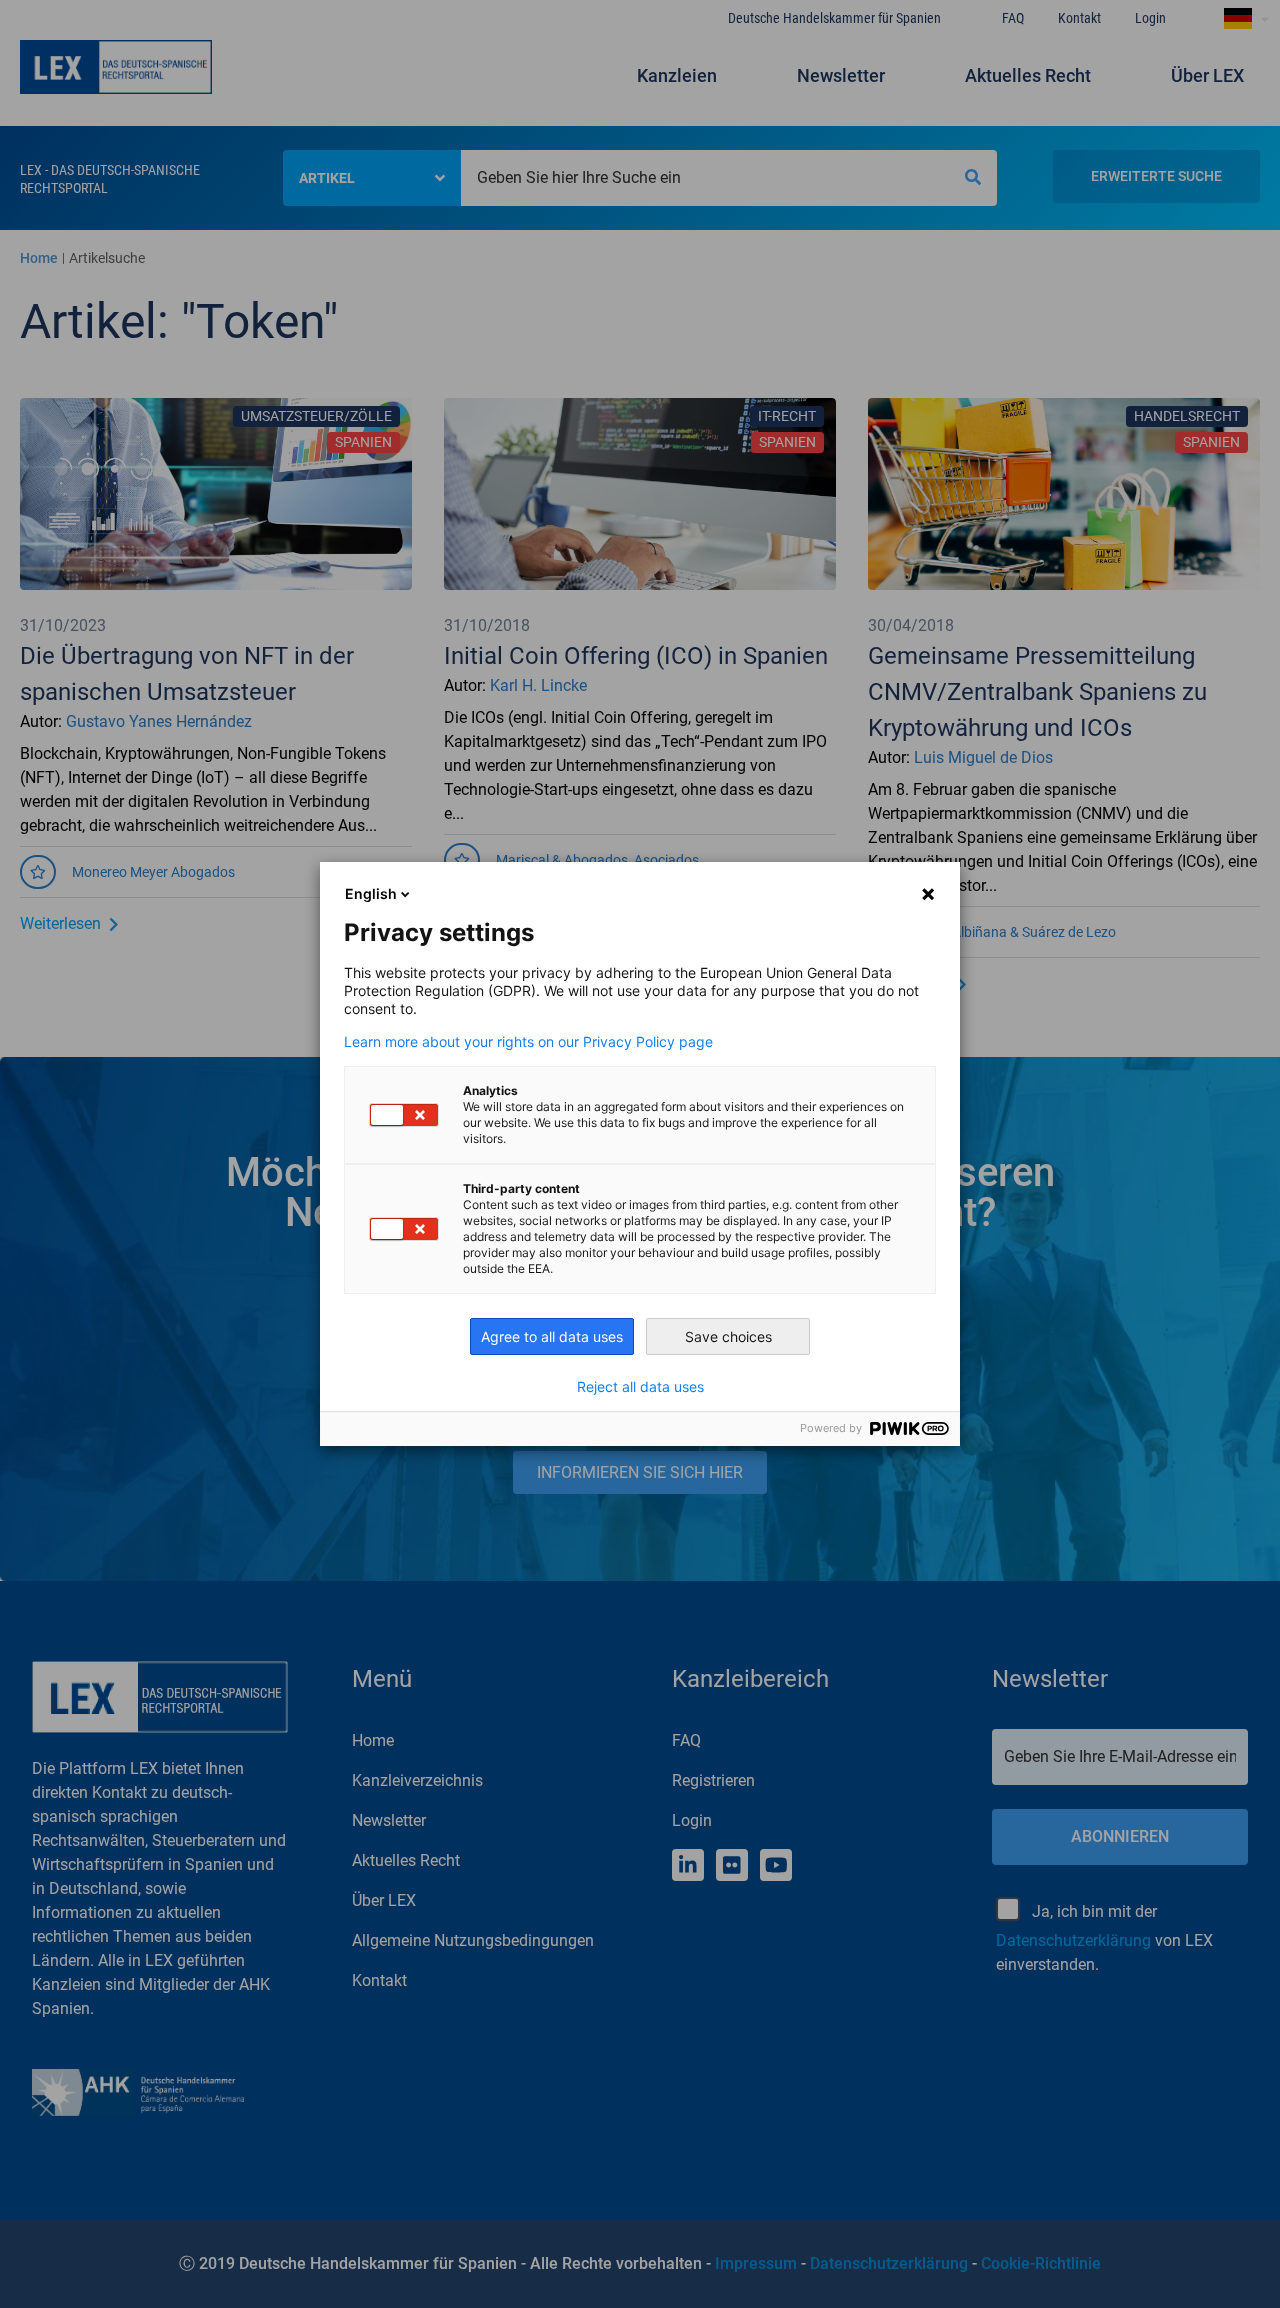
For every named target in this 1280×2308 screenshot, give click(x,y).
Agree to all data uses (552, 1336)
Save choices (728, 1336)
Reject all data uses (640, 1387)
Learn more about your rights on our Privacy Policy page (528, 1042)
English (371, 893)
